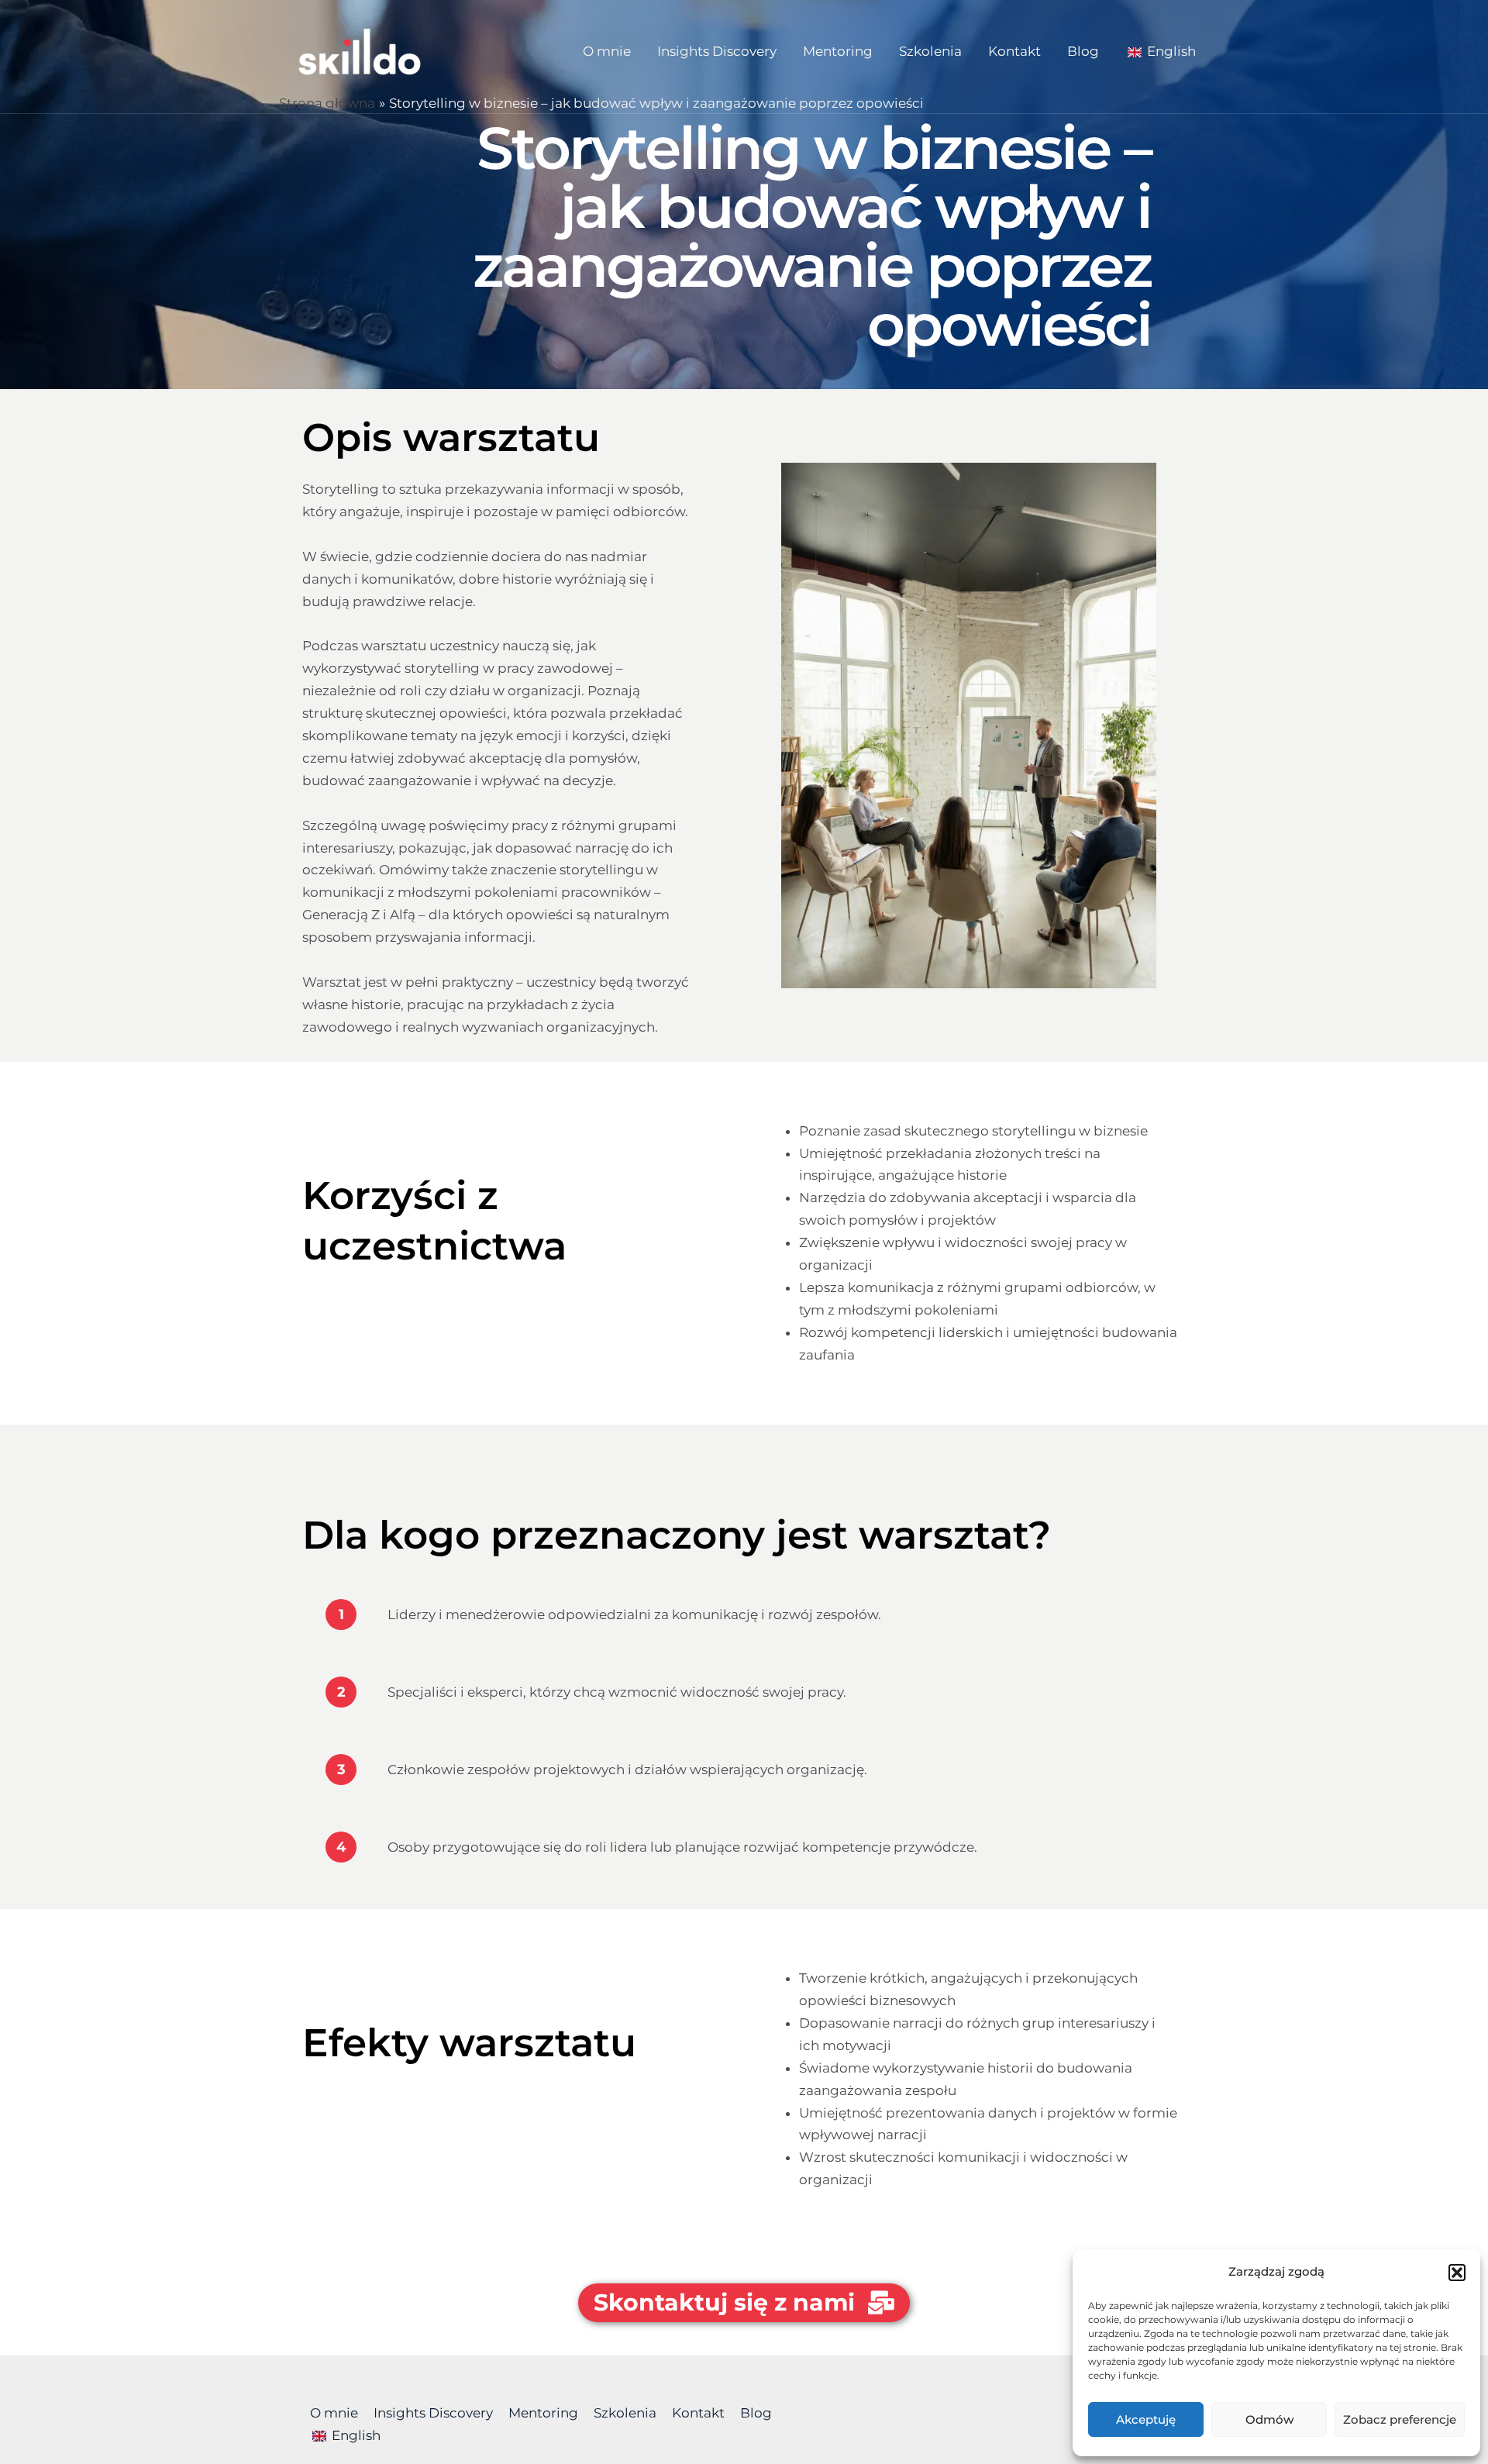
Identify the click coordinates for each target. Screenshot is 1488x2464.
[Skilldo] (360, 50)
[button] (1457, 2273)
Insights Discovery (717, 51)
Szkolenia (930, 51)
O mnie (607, 51)
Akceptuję (1146, 2419)
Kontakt (1014, 51)
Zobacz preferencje (1400, 2419)
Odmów (1269, 2419)
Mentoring (838, 51)
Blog (1083, 51)
